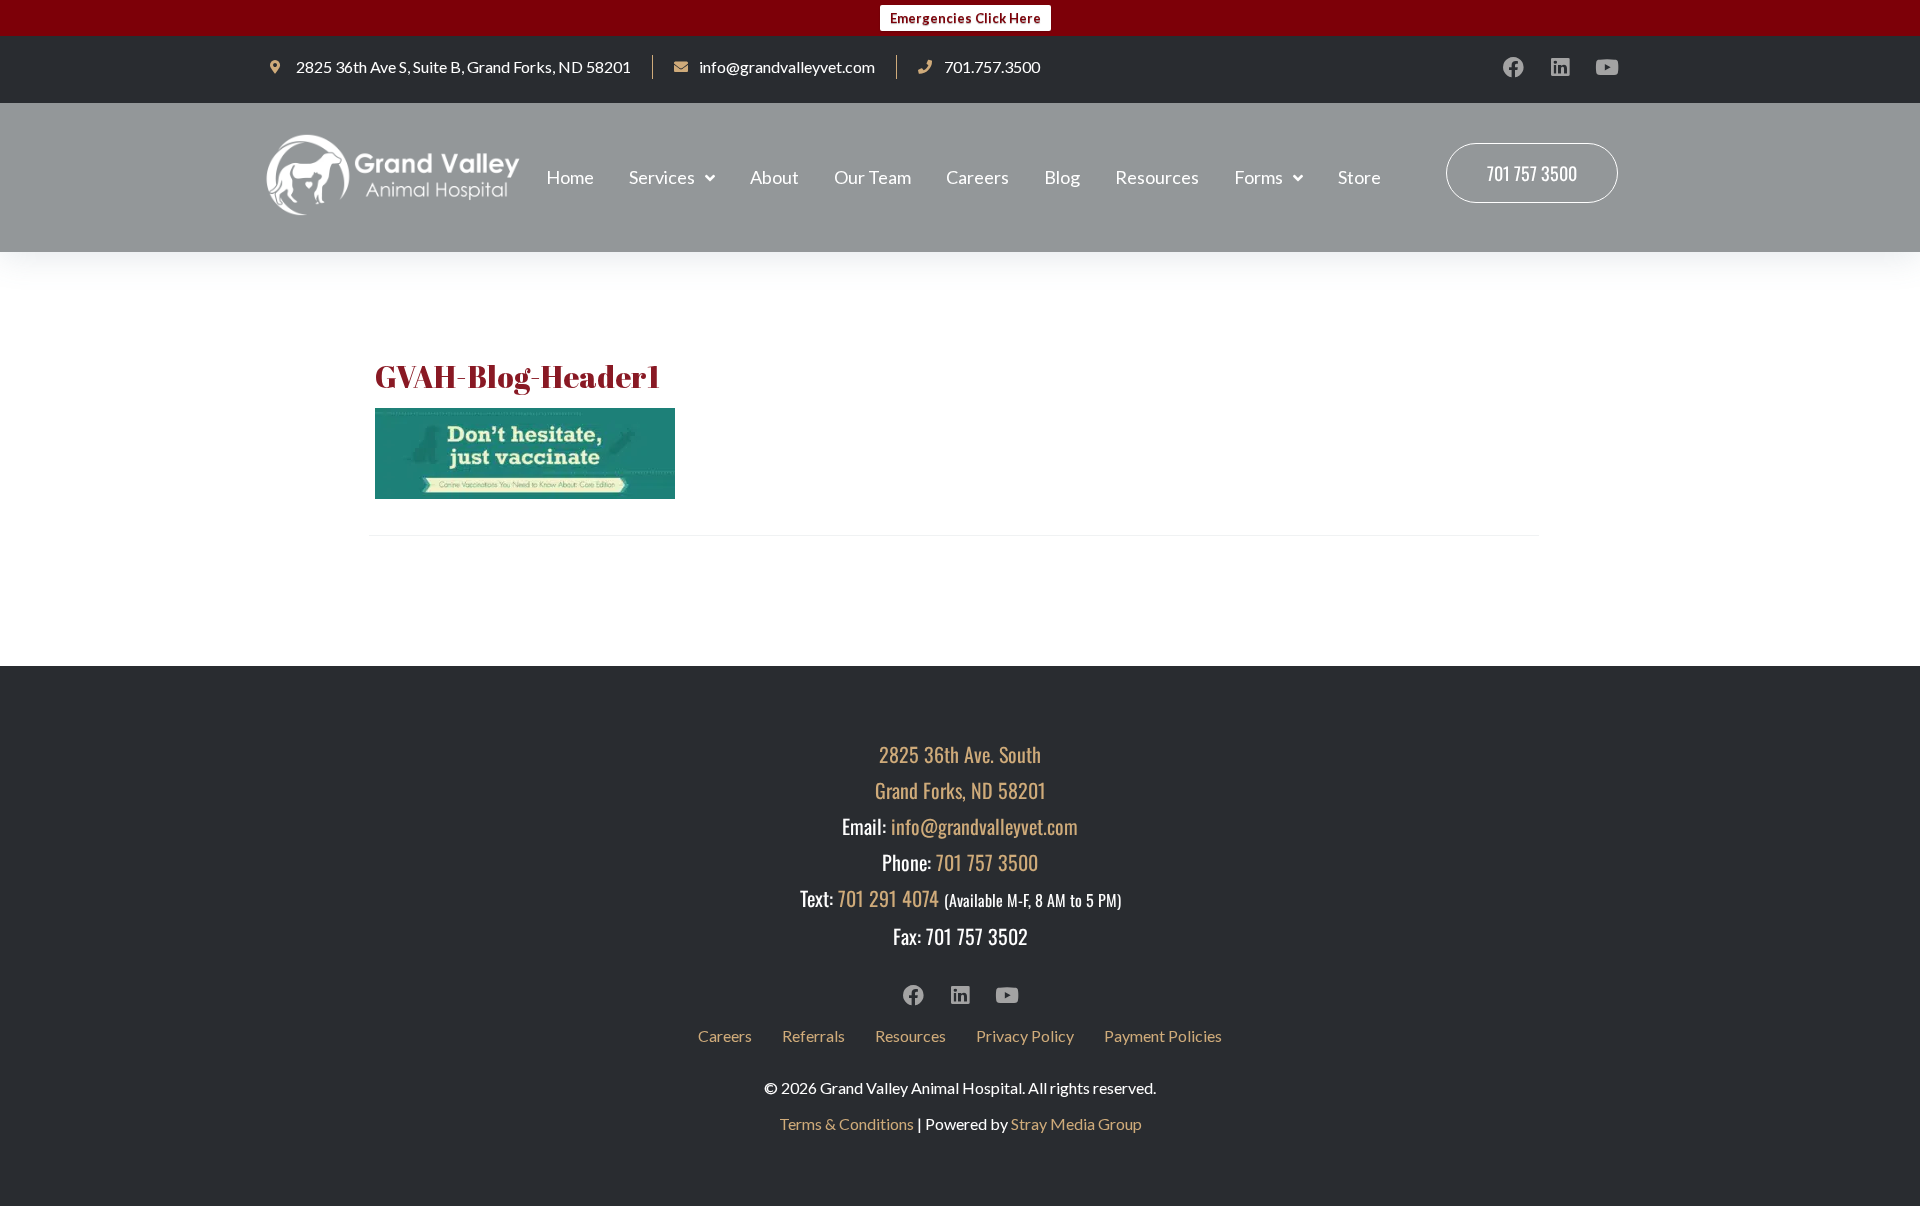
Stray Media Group (1076, 1123)
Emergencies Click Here (965, 18)
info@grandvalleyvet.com (984, 826)
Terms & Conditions (846, 1123)
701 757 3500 (987, 862)
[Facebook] (1513, 67)
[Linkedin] (1560, 67)
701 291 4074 (888, 898)
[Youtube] (1607, 67)
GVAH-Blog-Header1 (517, 376)
